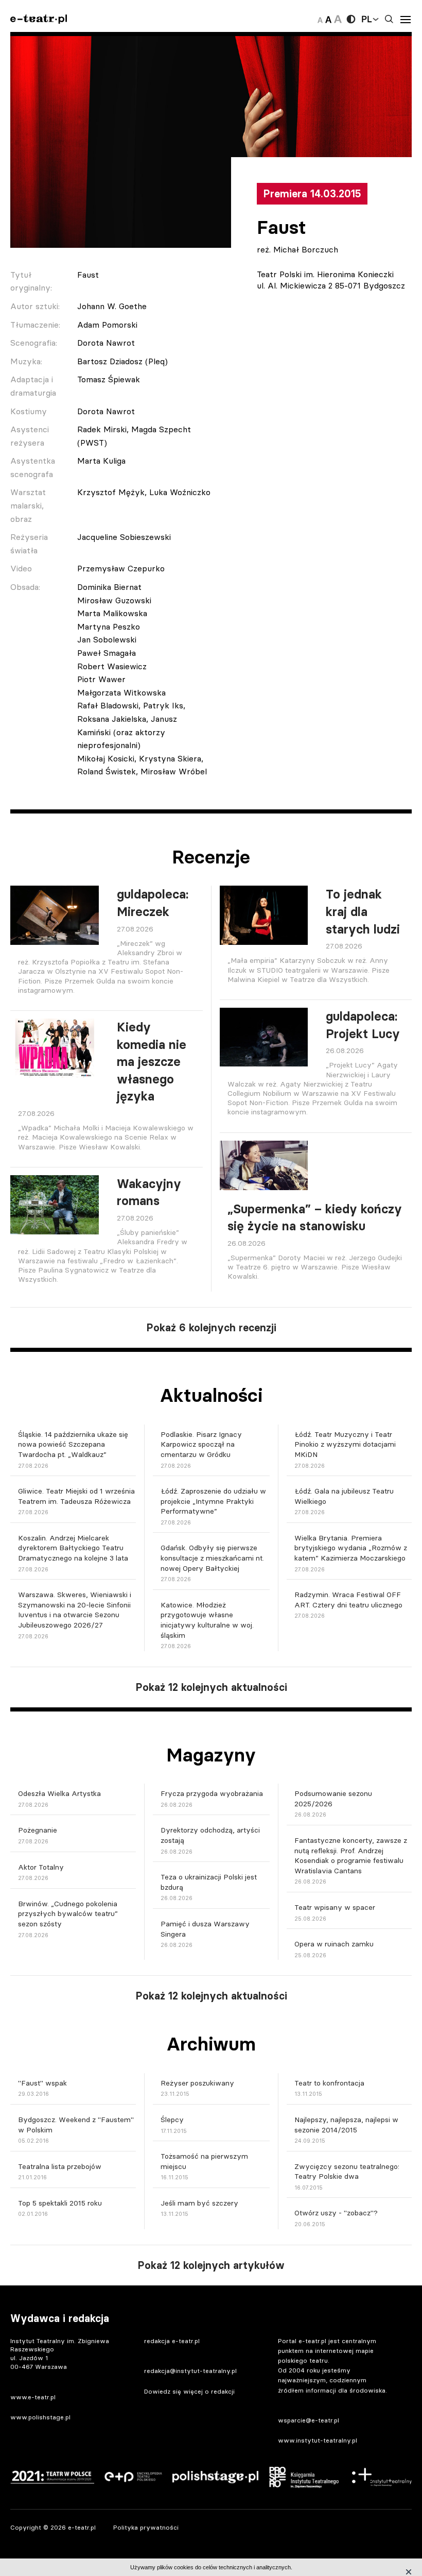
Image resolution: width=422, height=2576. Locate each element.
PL (366, 19)
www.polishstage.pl (40, 2417)
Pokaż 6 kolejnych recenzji (211, 1328)
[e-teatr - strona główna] (39, 19)
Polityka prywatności (146, 2527)
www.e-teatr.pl (33, 2397)
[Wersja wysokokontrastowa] (351, 19)
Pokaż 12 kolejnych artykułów (211, 2265)
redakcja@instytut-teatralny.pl (190, 2371)
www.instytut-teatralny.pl (318, 2440)
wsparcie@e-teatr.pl (309, 2420)
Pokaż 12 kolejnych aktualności (211, 1687)
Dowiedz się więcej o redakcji (189, 2391)
